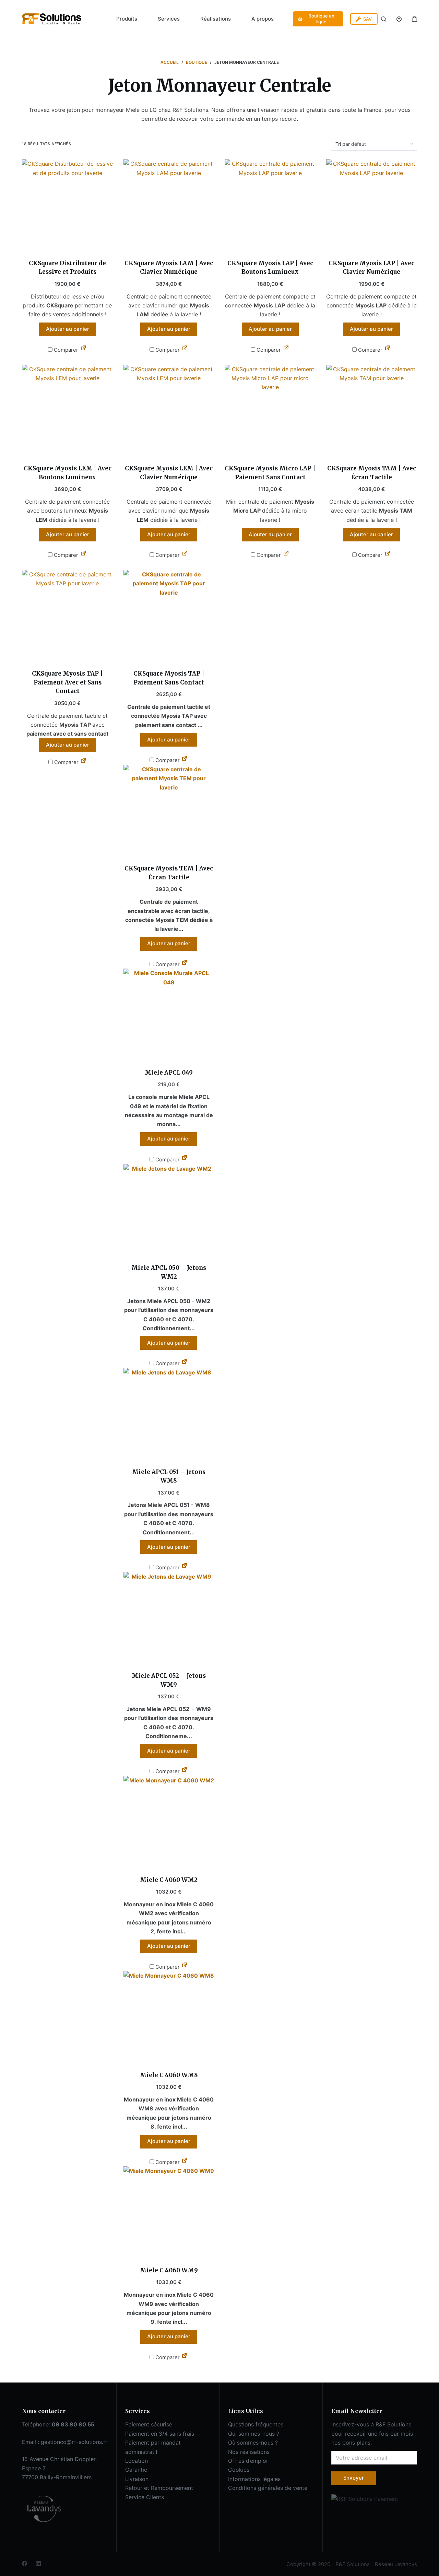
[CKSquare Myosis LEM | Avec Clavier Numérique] (169, 410)
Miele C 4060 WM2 (169, 1880)
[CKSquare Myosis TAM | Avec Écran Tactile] (372, 410)
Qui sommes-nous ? (254, 2434)
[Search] (384, 19)
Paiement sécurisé (149, 2424)
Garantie (136, 2470)
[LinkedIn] (38, 2563)
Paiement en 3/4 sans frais (160, 2434)
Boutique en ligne (321, 19)
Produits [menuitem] (127, 19)
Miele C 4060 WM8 (169, 2075)
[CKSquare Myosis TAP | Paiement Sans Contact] (169, 616)
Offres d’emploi (248, 2461)
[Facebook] (25, 2563)
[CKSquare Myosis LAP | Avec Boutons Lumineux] (270, 205)
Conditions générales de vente (268, 2488)
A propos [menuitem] (263, 19)
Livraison (137, 2479)
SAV (367, 19)
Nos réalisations (249, 2452)
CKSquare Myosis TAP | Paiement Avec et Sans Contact (67, 682)
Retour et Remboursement (159, 2488)
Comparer (65, 350)
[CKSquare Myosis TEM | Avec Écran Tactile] (169, 810)
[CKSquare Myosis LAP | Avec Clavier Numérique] (372, 205)
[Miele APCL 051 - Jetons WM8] (169, 1414)
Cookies (239, 2470)
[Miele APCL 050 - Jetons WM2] (169, 1210)
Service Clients (145, 2497)
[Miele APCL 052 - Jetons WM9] (169, 1618)
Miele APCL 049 (169, 1073)
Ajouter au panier (68, 329)
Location (137, 2461)
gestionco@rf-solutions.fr (74, 2442)
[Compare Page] (83, 350)
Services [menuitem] (169, 19)
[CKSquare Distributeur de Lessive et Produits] (68, 205)
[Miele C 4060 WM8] (169, 2017)
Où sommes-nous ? (253, 2443)
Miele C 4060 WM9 (169, 2270)
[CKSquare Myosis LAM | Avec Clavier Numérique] (169, 205)
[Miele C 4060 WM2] (169, 1822)
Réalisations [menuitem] (216, 19)
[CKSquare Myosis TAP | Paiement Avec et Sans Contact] (68, 616)
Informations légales (254, 2479)
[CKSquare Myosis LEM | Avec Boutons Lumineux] (68, 410)
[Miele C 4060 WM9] (169, 2212)
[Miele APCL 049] (169, 1014)
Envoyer (354, 2478)
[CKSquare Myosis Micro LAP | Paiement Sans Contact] (270, 410)
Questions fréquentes (256, 2424)
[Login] (399, 19)
